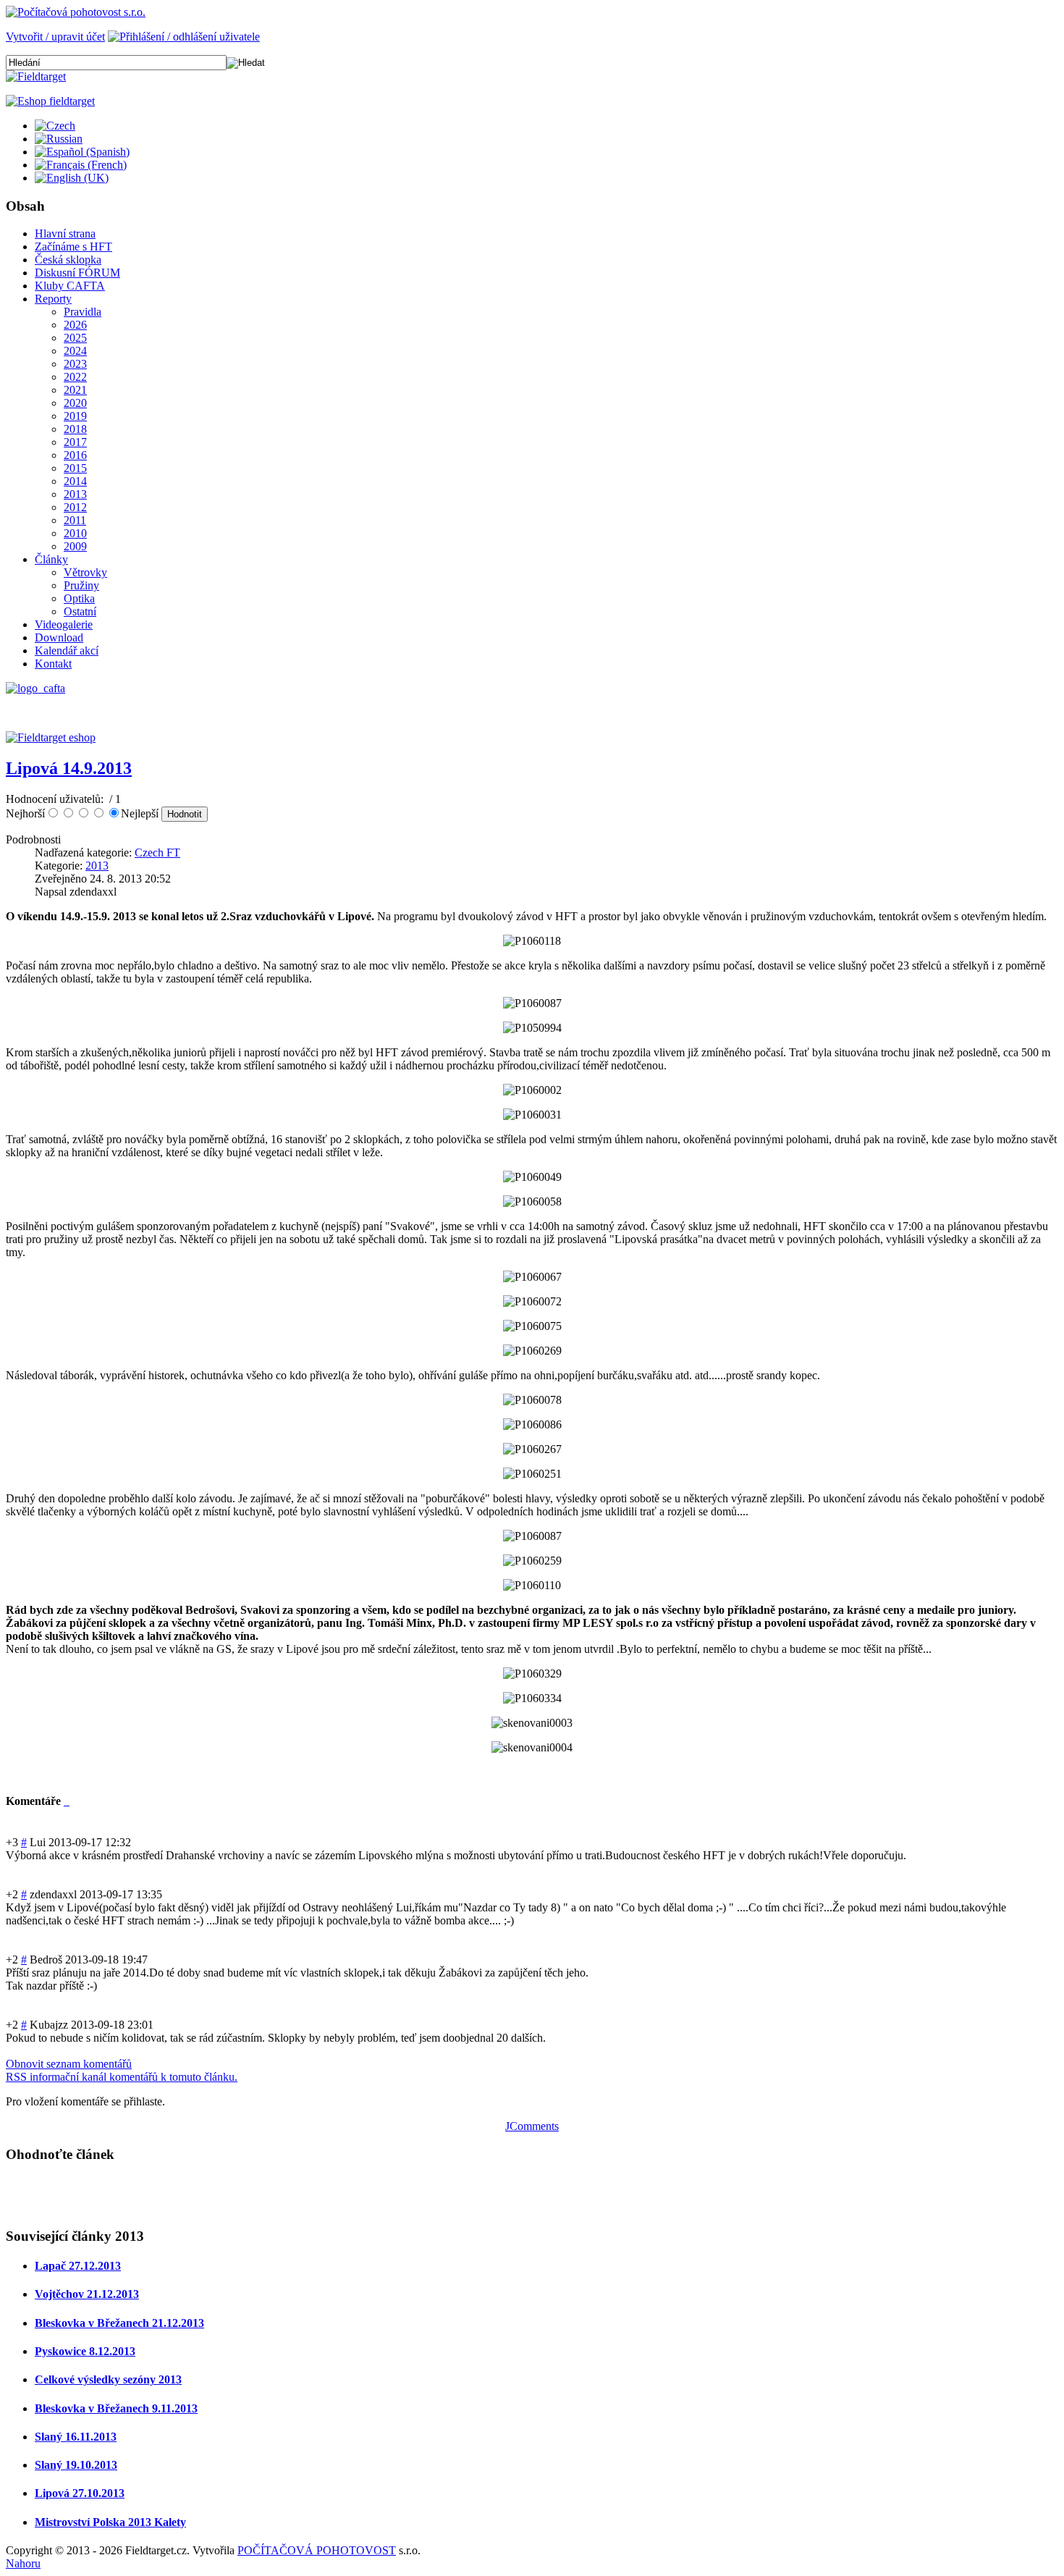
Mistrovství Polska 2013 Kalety (110, 2522)
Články (51, 559)
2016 (75, 455)
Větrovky (85, 572)
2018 (75, 429)
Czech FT (157, 853)
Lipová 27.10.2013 (80, 2493)
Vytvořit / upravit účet (55, 37)
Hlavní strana (65, 233)
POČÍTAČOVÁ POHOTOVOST (317, 2550)
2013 (75, 494)
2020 (75, 403)
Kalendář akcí (67, 651)
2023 (75, 364)
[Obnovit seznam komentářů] (68, 1801)
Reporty (53, 299)
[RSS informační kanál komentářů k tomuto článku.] (65, 1801)
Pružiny (81, 585)
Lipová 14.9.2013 (69, 768)
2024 (75, 351)
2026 (75, 325)
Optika (79, 598)
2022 (75, 377)
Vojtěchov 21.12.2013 (87, 2294)
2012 (75, 507)
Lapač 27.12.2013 (78, 2266)
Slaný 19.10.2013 (76, 2465)
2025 (75, 338)
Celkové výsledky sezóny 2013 (108, 2379)
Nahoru (23, 2563)
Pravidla (83, 312)
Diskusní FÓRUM (77, 273)
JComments (532, 2126)
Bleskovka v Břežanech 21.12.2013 (119, 2323)
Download (59, 637)
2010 (75, 533)
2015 (75, 468)
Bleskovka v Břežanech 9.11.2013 (116, 2408)
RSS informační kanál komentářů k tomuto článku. (122, 2077)
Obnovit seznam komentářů (69, 2064)
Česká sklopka (68, 260)
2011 (75, 520)
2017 (75, 442)
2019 (75, 416)
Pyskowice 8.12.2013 (85, 2351)
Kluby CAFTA (70, 286)
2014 (75, 481)
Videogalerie (64, 624)
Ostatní (80, 611)
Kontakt (53, 664)
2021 (75, 390)
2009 (75, 546)
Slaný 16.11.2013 (76, 2437)
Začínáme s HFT (73, 247)
